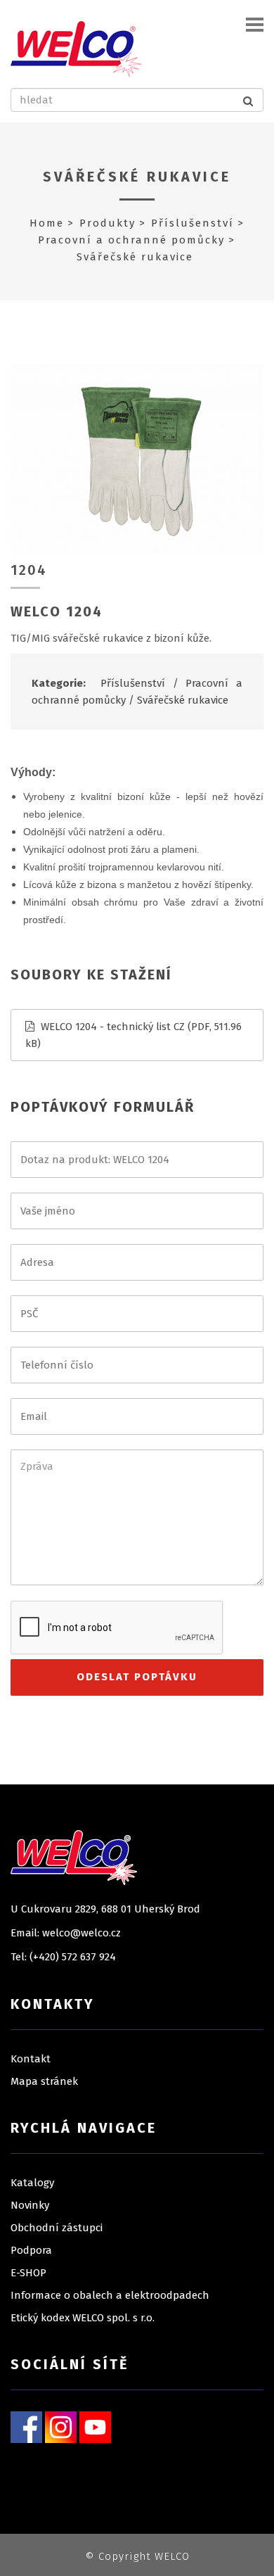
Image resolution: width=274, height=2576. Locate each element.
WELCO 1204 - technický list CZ (113, 1027)
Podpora (31, 2250)
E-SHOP (28, 2273)
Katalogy (32, 2183)
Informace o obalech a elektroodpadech (110, 2295)
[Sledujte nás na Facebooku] (26, 2426)
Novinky (30, 2205)
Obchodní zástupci (57, 2228)
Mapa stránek (44, 2081)
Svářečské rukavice (137, 177)
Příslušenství (193, 223)
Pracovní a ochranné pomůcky (131, 240)
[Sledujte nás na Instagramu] (61, 2426)
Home (47, 223)
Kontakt (31, 2059)
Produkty (107, 223)
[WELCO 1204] (137, 458)
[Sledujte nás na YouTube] (95, 2426)
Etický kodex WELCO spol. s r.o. (83, 2318)
